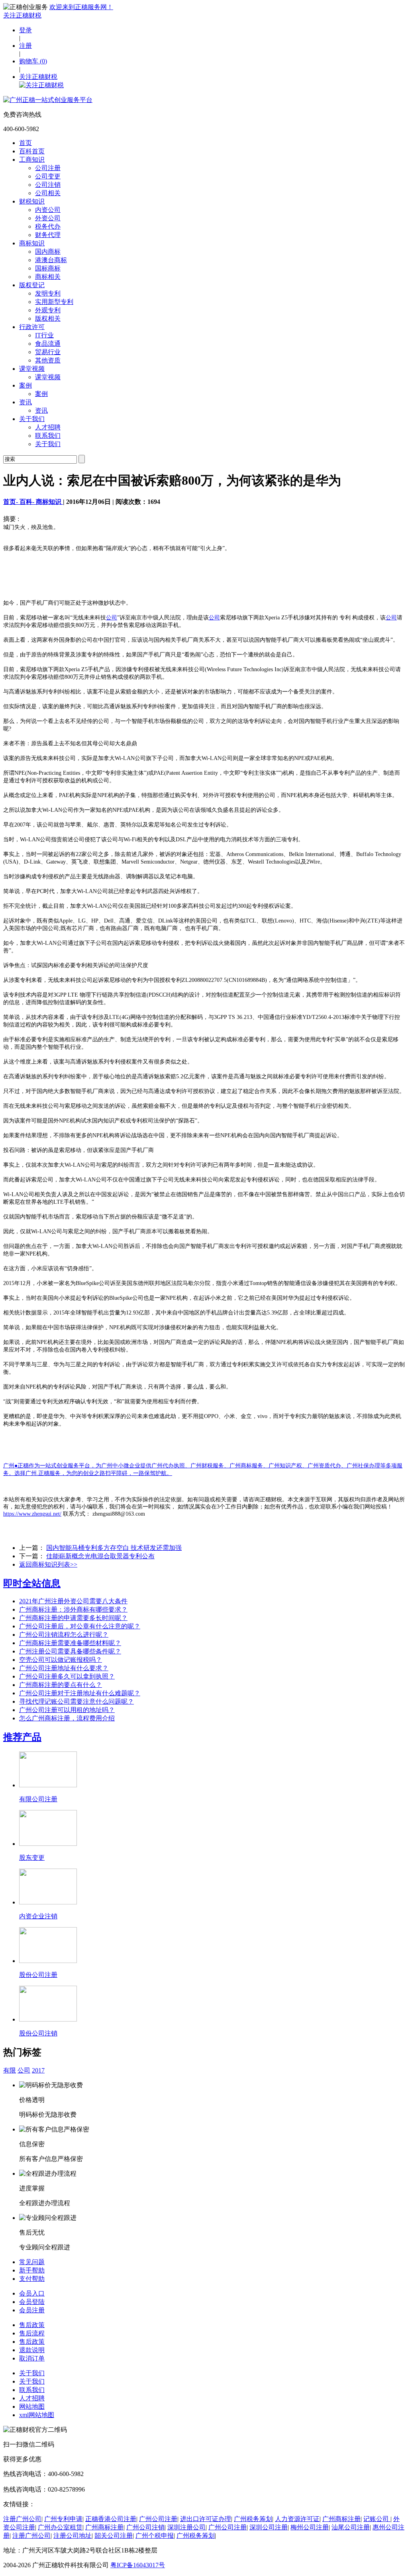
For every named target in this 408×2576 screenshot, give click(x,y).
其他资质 (48, 360)
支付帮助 (32, 2279)
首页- (11, 502)
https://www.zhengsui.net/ (32, 1514)
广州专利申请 (63, 2519)
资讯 (25, 402)
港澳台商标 (51, 260)
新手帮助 (32, 2270)
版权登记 (32, 285)
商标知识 (32, 243)
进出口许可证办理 (206, 2519)
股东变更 (32, 1858)
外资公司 (48, 218)
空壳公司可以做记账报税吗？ (61, 1660)
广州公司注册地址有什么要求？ (64, 1668)
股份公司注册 (38, 1975)
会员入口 (32, 2293)
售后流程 (32, 2333)
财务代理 (48, 235)
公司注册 (48, 168)
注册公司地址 (73, 2536)
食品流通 (48, 344)
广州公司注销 (145, 2527)
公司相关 (48, 193)
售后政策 (32, 2325)
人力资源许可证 (297, 2519)
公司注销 (48, 185)
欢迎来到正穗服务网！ (81, 7)
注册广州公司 (22, 2519)
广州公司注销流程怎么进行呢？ (64, 1635)
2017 (38, 2070)
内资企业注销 (38, 1916)
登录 (25, 30)
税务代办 (48, 226)
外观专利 (48, 310)
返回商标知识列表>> (48, 1564)
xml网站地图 (37, 2415)
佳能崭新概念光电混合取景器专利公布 (100, 1556)
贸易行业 (48, 352)
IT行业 (44, 335)
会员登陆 (32, 2302)
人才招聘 (48, 427)
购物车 (33, 61)
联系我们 (48, 436)
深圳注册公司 (186, 2527)
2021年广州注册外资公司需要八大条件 (73, 1601)
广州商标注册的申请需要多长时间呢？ (73, 1618)
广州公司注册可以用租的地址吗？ (67, 1710)
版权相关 (48, 318)
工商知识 (32, 160)
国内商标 (48, 252)
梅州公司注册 (310, 2527)
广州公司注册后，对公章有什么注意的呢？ (80, 1626)
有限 (10, 2070)
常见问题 (32, 2262)
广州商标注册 (341, 2519)
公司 (112, 618)
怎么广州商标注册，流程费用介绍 (67, 1718)
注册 (25, 46)
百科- (28, 502)
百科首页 (32, 151)
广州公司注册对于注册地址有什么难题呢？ (80, 1693)
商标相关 (48, 277)
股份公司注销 (38, 2033)
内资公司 (48, 210)
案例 (25, 385)
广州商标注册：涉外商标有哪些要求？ (73, 1609)
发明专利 (48, 293)
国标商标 (48, 268)
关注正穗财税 (22, 15)
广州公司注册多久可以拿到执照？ (67, 1676)
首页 (25, 143)
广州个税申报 (155, 2536)
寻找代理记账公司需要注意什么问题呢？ (76, 1701)
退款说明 (32, 2350)
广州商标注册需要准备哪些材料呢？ (70, 1643)
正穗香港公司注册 (111, 2519)
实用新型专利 (54, 302)
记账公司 (377, 2519)
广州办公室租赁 (60, 2527)
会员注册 (32, 2310)
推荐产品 (22, 1737)
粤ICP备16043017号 (138, 2565)
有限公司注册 (38, 1799)
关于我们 (32, 419)
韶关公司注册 (114, 2536)
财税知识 (32, 201)
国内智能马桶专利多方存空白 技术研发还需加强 (114, 1548)
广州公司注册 (158, 2519)
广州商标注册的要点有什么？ (61, 1685)
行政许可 (32, 327)
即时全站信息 (32, 1583)
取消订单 (32, 2358)
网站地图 (32, 2407)
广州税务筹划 (253, 2519)
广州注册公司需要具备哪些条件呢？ (70, 1651)
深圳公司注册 (269, 2527)
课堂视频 (32, 369)
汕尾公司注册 (351, 2527)
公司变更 (48, 176)
